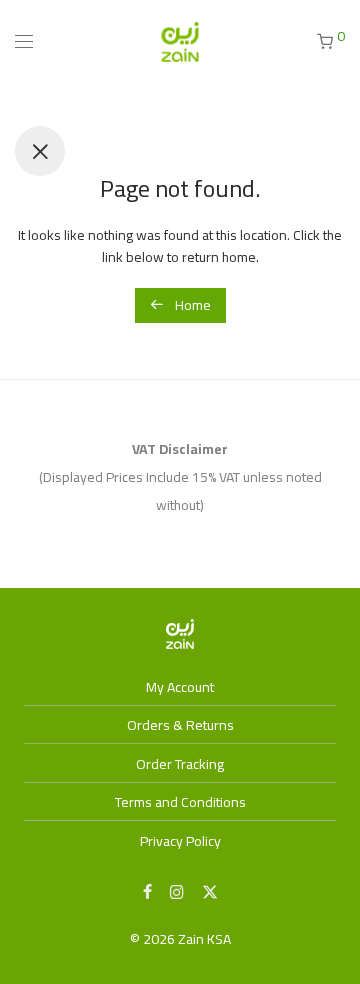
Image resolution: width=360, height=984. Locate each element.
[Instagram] (177, 891)
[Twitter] (210, 891)
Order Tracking (180, 764)
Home (191, 305)
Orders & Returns (180, 725)
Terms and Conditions (180, 802)
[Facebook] (147, 891)
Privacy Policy (180, 841)
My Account (180, 687)
